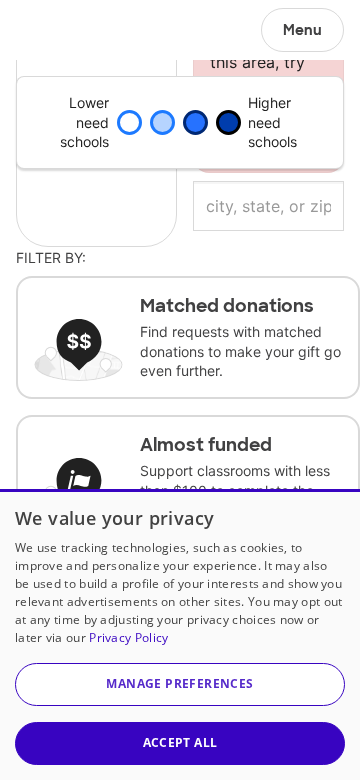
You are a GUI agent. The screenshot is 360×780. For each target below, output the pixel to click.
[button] (180, 684)
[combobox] (268, 206)
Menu (302, 30)
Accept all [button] (180, 742)
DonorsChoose (63, 30)
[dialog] (180, 634)
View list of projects (96, 26)
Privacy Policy (128, 637)
